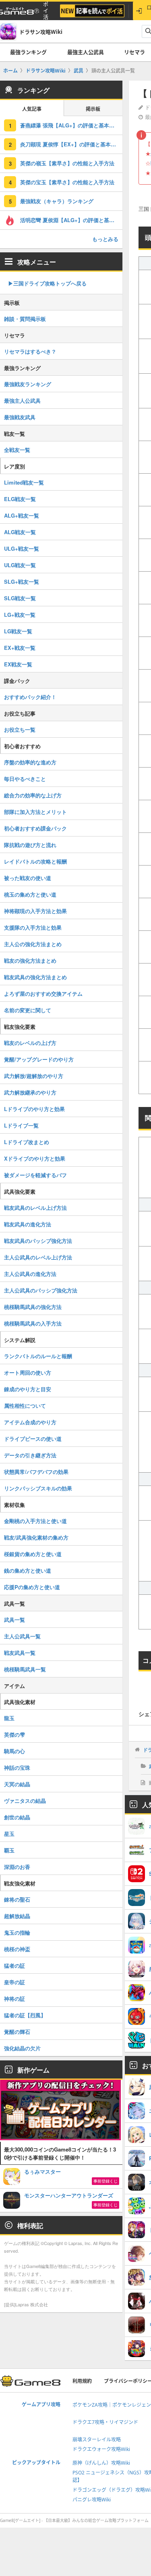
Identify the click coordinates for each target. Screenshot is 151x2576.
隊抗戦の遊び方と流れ (30, 845)
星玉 (9, 1834)
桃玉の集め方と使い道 (30, 894)
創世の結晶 (17, 1817)
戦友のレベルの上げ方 (30, 1043)
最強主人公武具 (86, 52)
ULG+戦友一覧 (22, 548)
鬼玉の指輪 (17, 1932)
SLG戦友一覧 (20, 598)
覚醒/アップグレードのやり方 (39, 1059)
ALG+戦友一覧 (22, 515)
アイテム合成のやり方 (30, 1422)
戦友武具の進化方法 (28, 1224)
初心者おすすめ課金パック (35, 828)
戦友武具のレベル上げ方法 (35, 1208)
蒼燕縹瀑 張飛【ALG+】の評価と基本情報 (70, 125)
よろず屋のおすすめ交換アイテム (43, 994)
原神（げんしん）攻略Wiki (101, 2463)
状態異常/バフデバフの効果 (36, 1472)
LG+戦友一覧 (20, 615)
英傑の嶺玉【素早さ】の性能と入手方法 (67, 163)
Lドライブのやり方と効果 (34, 1109)
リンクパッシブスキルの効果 (38, 1488)
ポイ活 (46, 11)
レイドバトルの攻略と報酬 (35, 861)
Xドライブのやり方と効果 (35, 1158)
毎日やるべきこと (25, 779)
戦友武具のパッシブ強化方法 (38, 1241)
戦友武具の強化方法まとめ (35, 977)
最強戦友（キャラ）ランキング (57, 201)
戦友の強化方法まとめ (30, 960)
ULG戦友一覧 (20, 565)
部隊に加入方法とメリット (35, 812)
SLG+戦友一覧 (22, 582)
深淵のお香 (17, 1867)
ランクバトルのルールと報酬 (38, 1356)
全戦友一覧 (17, 450)
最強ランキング (28, 52)
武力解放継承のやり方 (30, 1092)
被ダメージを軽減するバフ (35, 1175)
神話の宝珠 (17, 1768)
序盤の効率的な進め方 (30, 762)
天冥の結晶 (17, 1784)
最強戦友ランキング (28, 384)
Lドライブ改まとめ (27, 1142)
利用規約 (82, 2381)
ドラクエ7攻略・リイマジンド (105, 2422)
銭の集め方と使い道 (28, 1570)
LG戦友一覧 (18, 631)
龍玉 (9, 1718)
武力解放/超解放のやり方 (34, 1076)
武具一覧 (14, 1620)
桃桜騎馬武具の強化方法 (33, 1307)
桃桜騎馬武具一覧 (25, 1669)
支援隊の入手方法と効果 (33, 927)
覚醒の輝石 (17, 2032)
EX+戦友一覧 (20, 648)
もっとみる (105, 239)
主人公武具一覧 (22, 1636)
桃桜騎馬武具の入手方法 (33, 1323)
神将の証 (14, 1999)
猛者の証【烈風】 (25, 2015)
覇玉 (9, 1850)
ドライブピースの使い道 (33, 1439)
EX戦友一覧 (18, 664)
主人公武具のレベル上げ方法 (38, 1257)
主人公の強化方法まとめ (33, 944)
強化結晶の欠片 (22, 2048)
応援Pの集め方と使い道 (32, 1587)
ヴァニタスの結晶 (25, 1801)
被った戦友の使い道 (28, 878)
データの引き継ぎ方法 (30, 1455)
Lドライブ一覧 (21, 1125)
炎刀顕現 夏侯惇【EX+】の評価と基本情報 (71, 144)
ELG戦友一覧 (20, 499)
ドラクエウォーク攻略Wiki (101, 2449)
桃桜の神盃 (17, 1949)
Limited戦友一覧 (24, 482)
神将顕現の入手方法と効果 (35, 911)
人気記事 (32, 109)
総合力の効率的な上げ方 (33, 795)
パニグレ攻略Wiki (92, 2500)
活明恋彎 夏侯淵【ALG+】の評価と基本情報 (71, 220)
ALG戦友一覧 (20, 532)
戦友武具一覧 (20, 1653)
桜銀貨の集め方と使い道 (33, 1554)
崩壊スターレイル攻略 (97, 2440)
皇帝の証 (14, 1982)
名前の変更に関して (28, 1010)
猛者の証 (14, 1965)
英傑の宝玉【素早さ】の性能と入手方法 (67, 182)
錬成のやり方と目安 (28, 1389)
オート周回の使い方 (28, 1372)
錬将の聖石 (17, 1899)
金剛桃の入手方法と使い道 (35, 1521)
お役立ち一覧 (20, 729)
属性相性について (25, 1406)
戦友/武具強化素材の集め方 (36, 1537)
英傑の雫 (14, 1734)
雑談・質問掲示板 (25, 319)
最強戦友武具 (20, 417)
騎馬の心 (14, 1751)
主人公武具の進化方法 (30, 1274)
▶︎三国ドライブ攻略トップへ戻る (47, 283)
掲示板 (93, 109)
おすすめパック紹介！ (30, 697)
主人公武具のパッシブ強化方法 (41, 1290)
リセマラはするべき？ (30, 351)
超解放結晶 (17, 1916)
